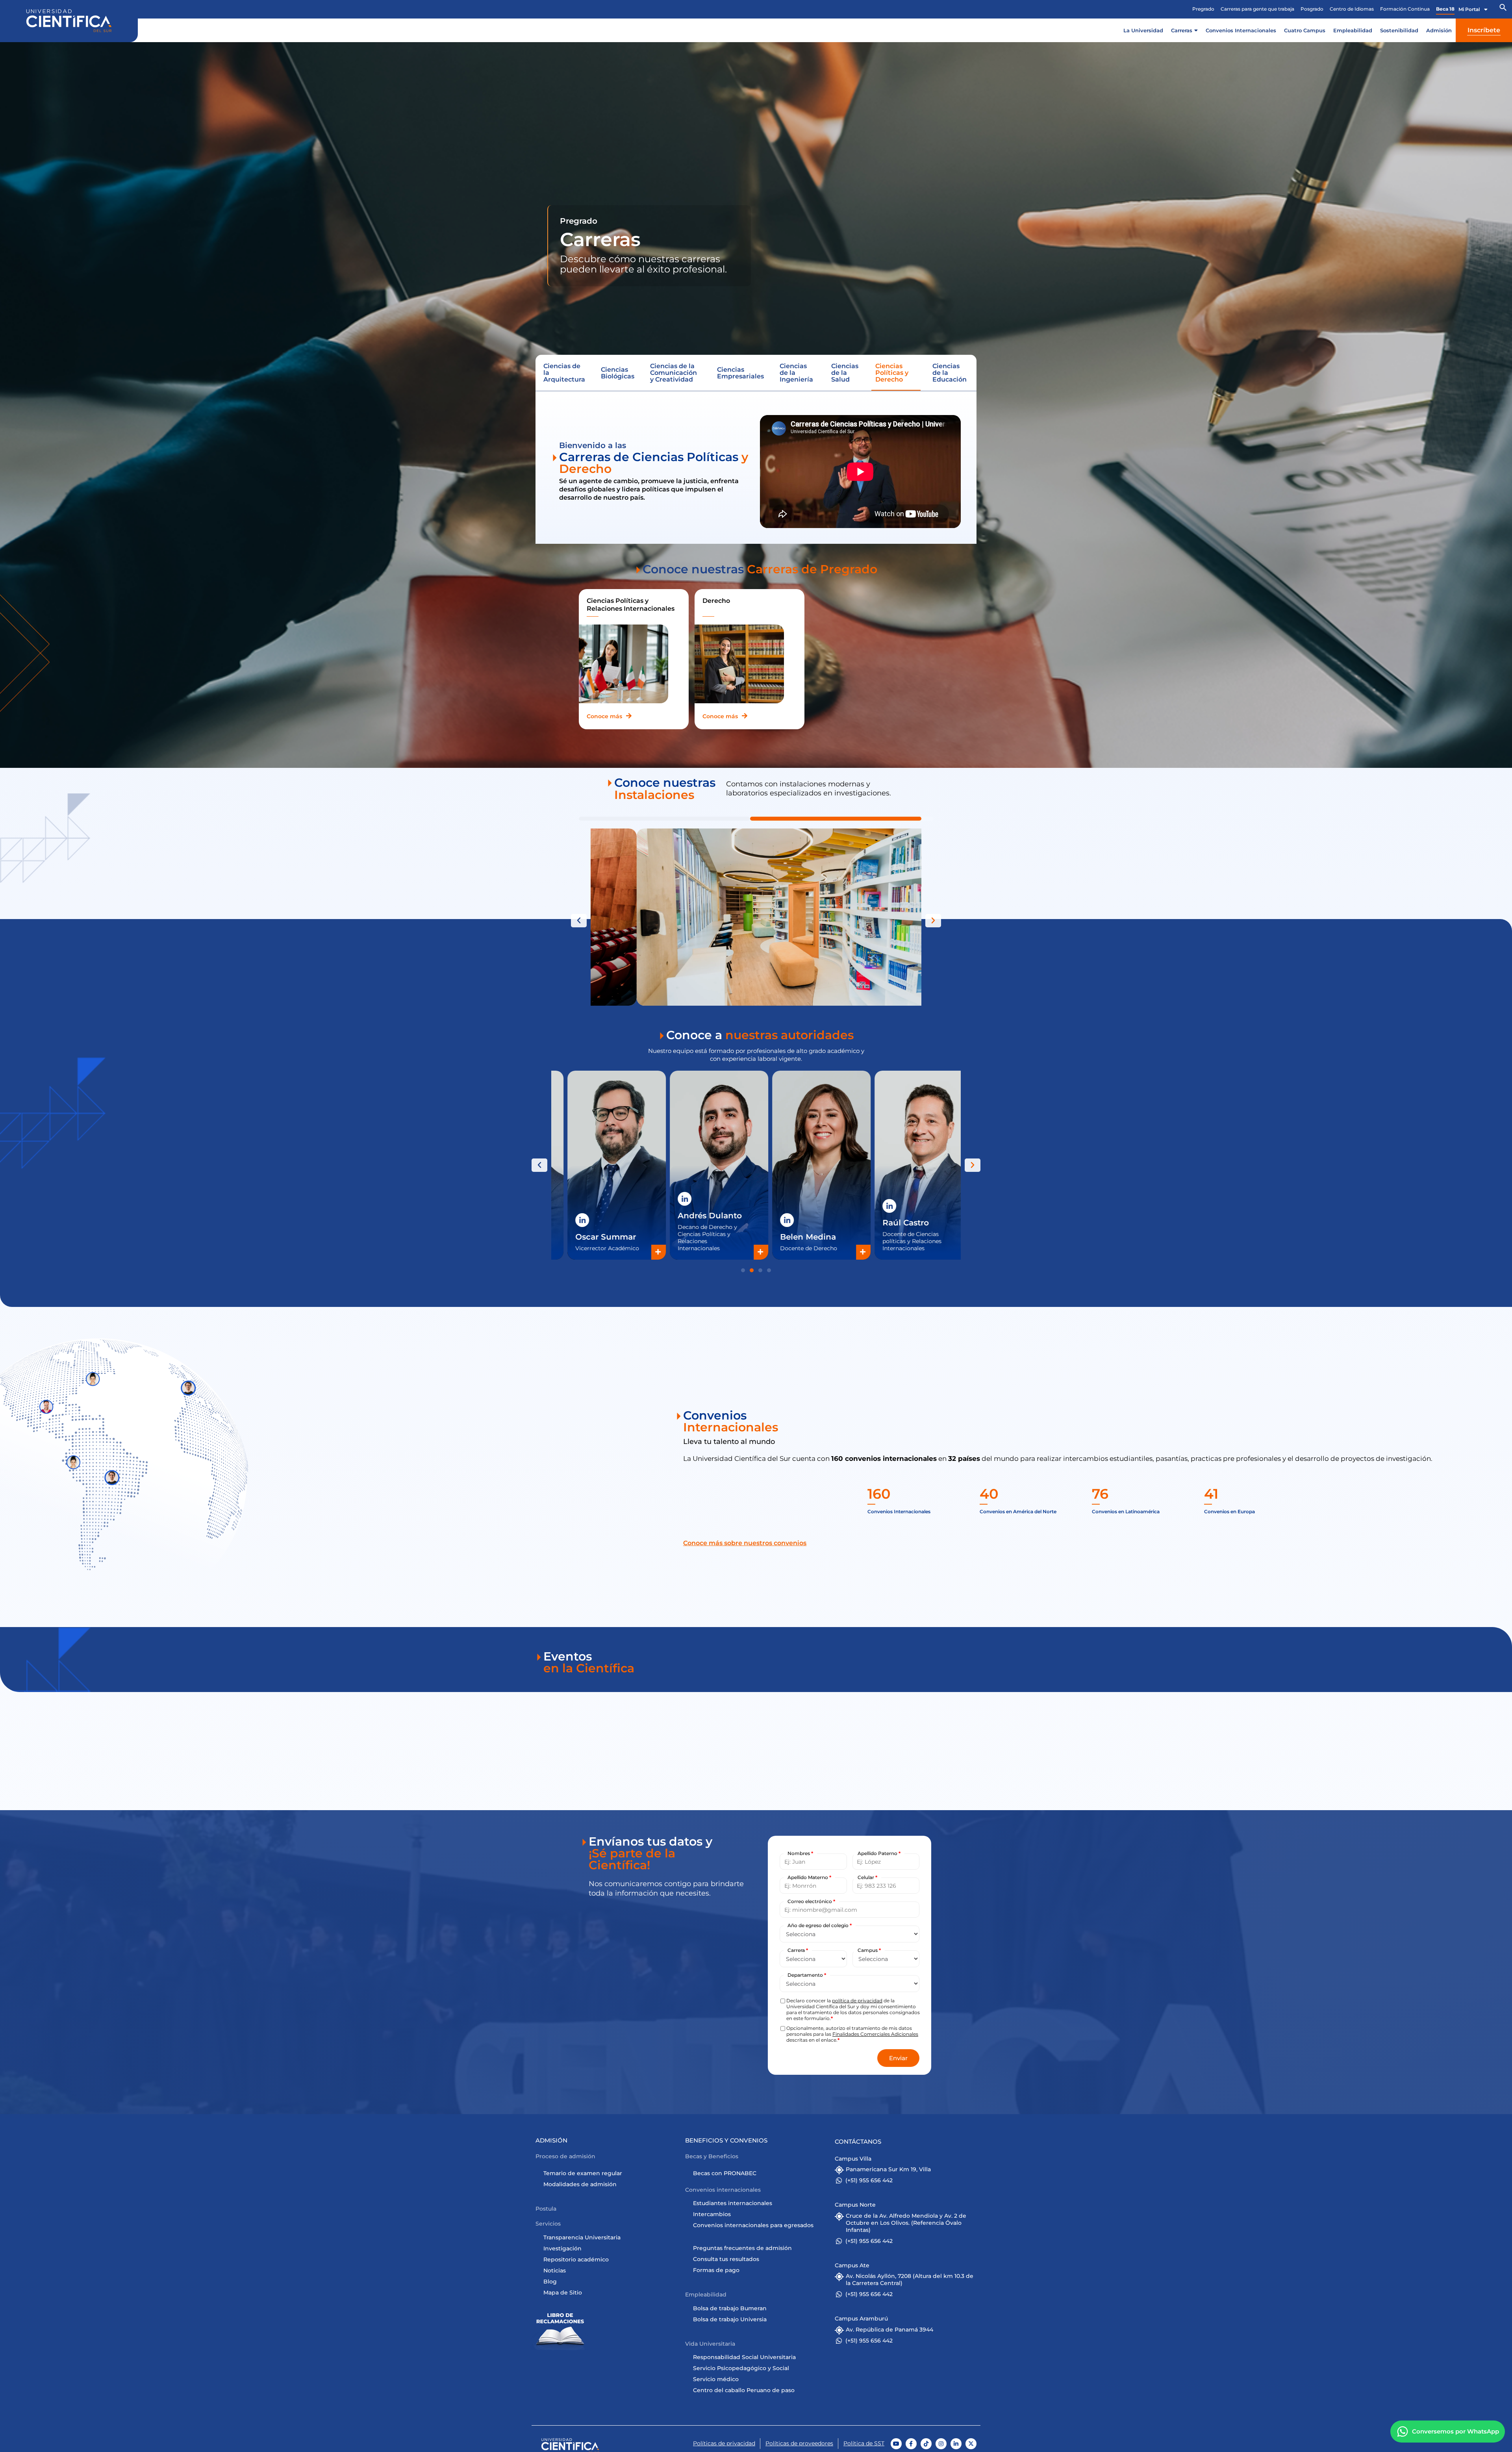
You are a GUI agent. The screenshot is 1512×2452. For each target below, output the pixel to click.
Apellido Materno (809, 1877)
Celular (867, 1877)
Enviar (898, 2058)
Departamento (807, 1975)
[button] (1503, 9)
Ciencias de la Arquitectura (564, 373)
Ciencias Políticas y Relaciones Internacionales (631, 605)
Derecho (716, 601)
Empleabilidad (1353, 30)
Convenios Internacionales (1241, 30)
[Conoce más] (629, 716)
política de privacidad (857, 2001)
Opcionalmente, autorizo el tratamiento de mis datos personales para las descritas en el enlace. (852, 2034)
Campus (869, 1950)
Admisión (1439, 30)
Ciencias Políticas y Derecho (892, 373)
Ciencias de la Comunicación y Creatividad (674, 373)
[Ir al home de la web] (69, 21)
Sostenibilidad (1399, 30)
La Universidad (1143, 30)
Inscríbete (1484, 30)
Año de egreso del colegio (820, 1926)
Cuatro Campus (1305, 30)
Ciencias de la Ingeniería (796, 373)
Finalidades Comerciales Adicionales (875, 2034)
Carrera (798, 1950)
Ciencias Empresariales (740, 373)
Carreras (1182, 30)
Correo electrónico (811, 1902)
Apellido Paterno (879, 1853)
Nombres (800, 1853)
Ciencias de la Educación (950, 373)
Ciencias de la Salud (845, 373)
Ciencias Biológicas (618, 373)
